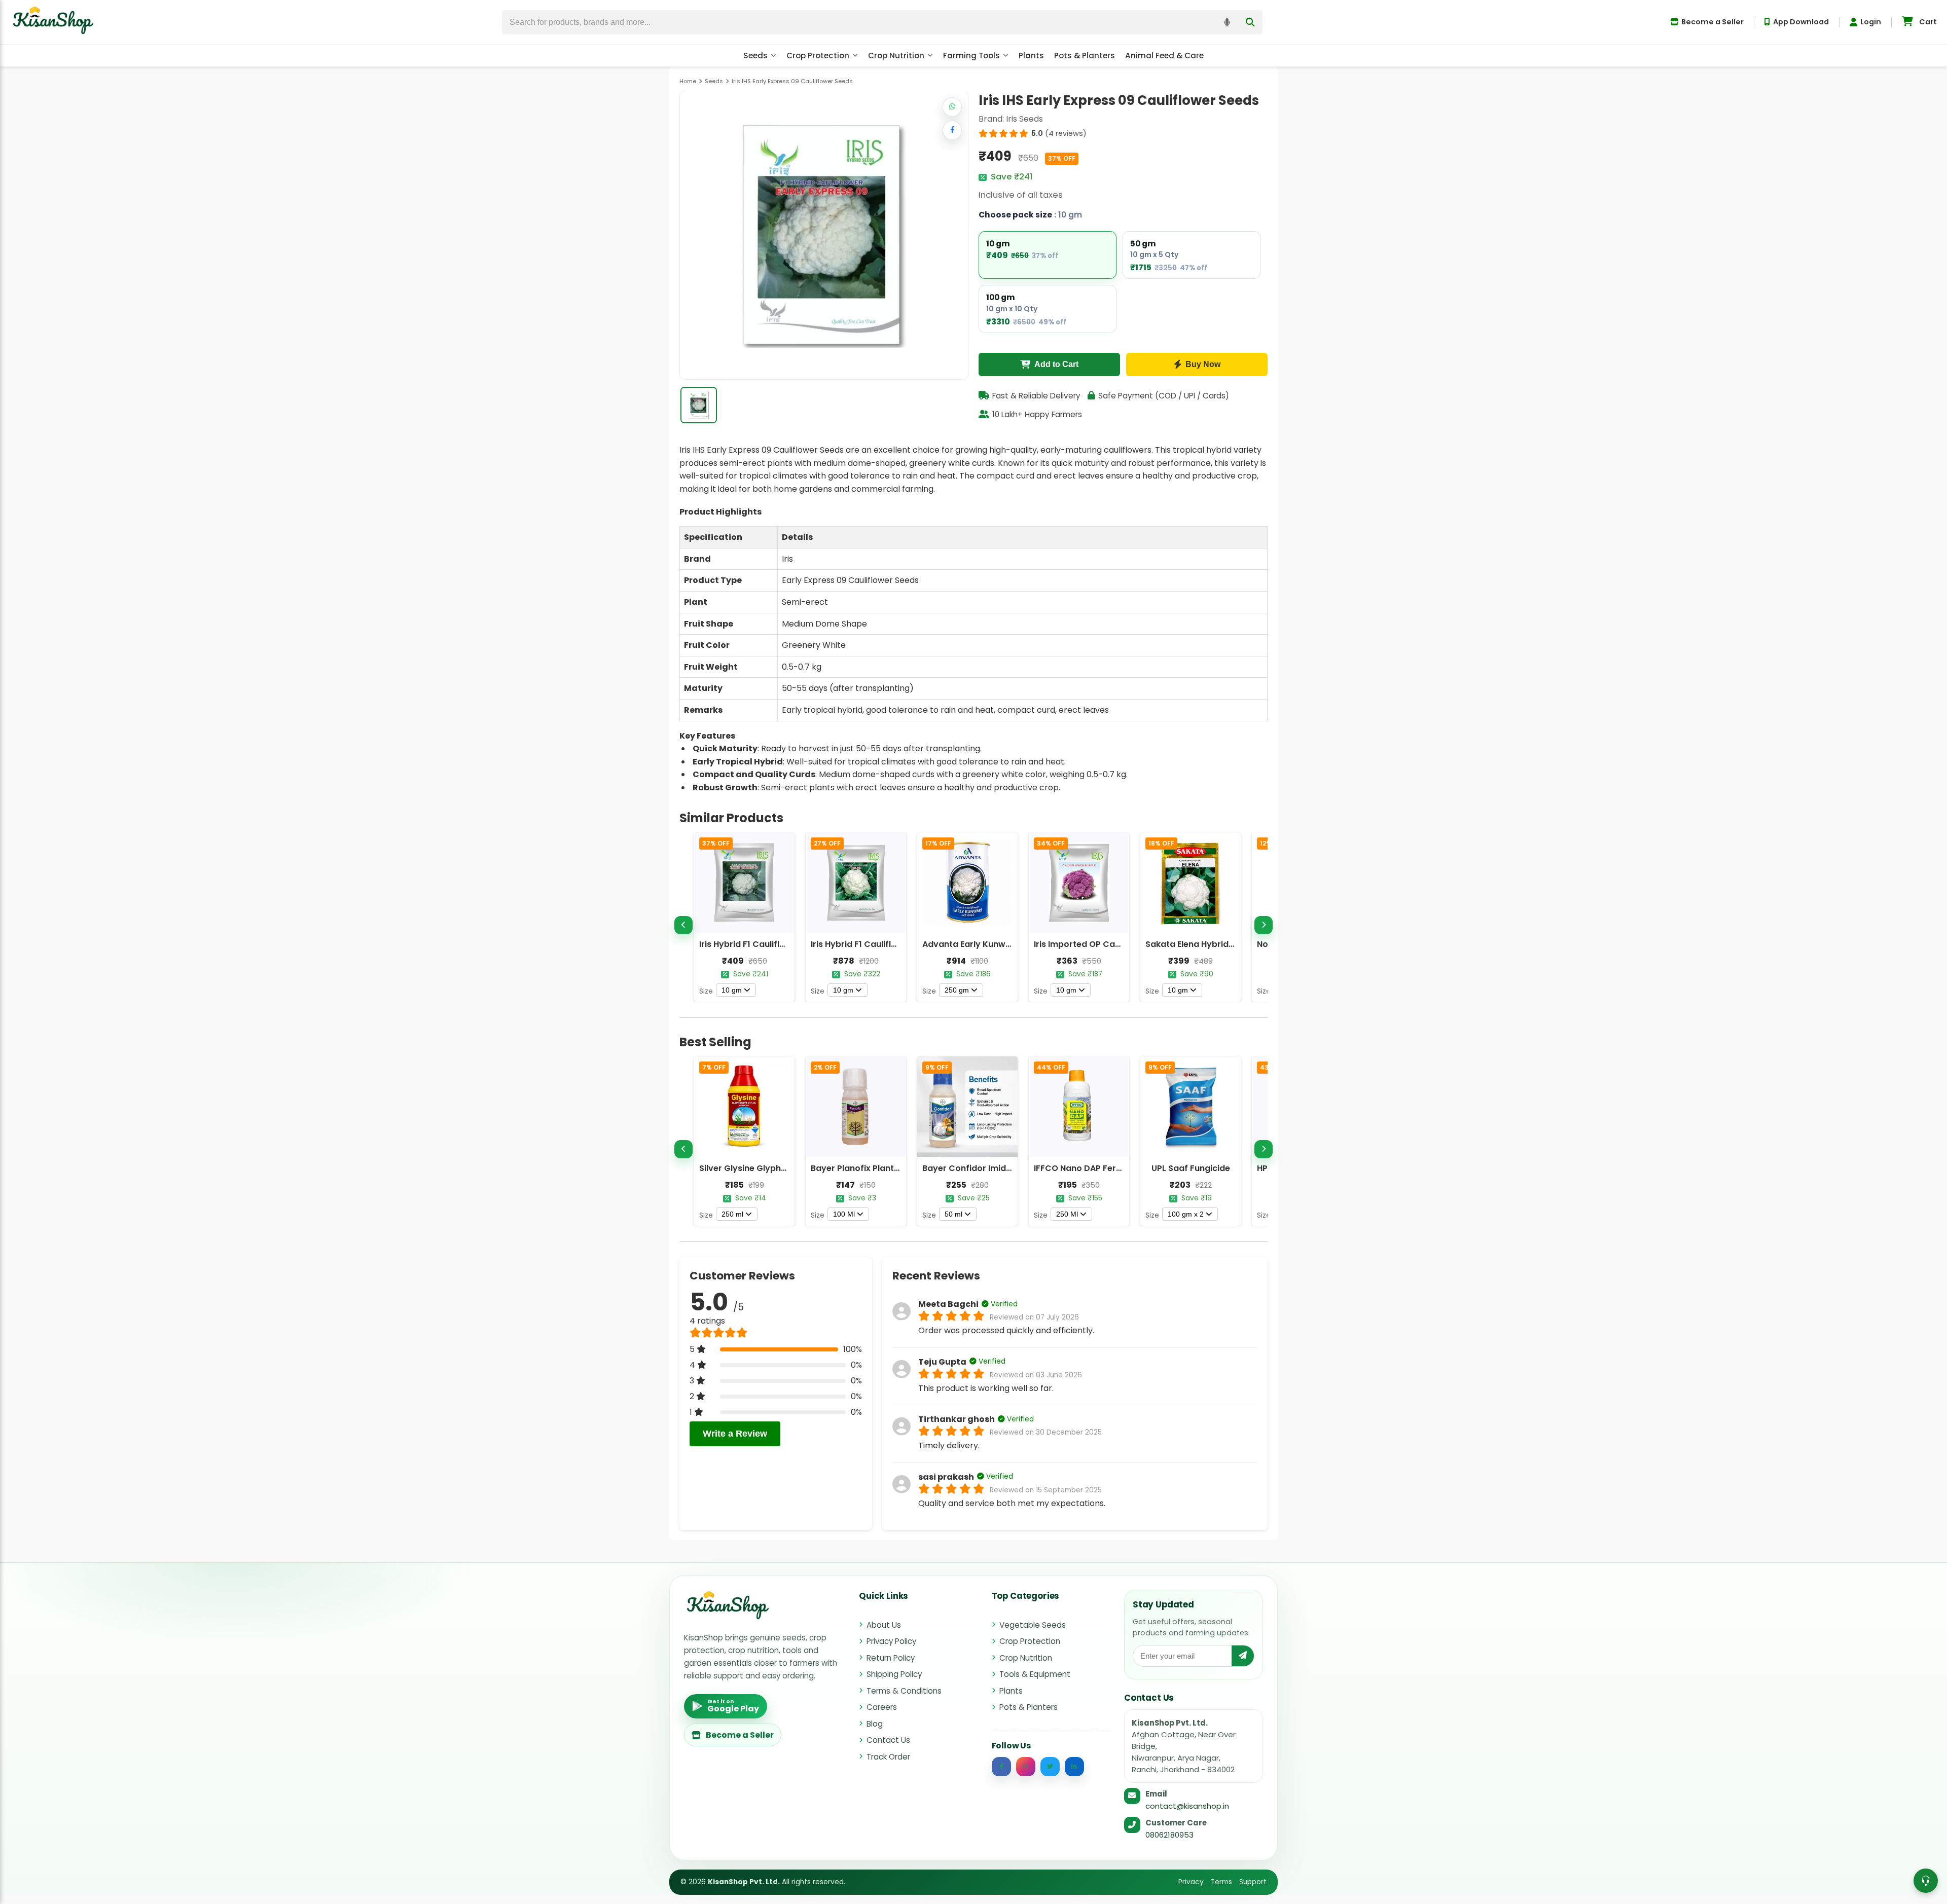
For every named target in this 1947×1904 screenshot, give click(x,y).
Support (1253, 1882)
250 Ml (1067, 1214)
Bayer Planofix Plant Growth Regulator (891, 1168)
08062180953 (1169, 1835)
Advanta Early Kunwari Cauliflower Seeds (1008, 944)
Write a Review (735, 1434)
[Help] (1926, 1881)
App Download (1801, 22)
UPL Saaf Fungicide (1191, 1168)
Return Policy (891, 1658)
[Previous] (683, 925)
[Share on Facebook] (952, 130)
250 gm (957, 990)
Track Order (888, 1757)
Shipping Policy (894, 1674)
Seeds (755, 56)
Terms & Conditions (904, 1691)
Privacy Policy (891, 1641)
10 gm (732, 990)
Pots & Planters (1085, 56)
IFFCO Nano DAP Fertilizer (1086, 1168)
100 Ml (844, 1214)
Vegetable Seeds (1033, 1625)
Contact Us (888, 1740)
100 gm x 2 (1186, 1214)
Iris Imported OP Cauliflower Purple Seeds (1120, 944)
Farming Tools (971, 56)
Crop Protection (818, 56)
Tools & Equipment (1035, 1674)
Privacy (1191, 1882)
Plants (1031, 56)
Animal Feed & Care (1164, 56)
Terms (1221, 1882)
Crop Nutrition (896, 56)
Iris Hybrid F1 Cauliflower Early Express (778, 944)
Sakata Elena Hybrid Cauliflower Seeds (1226, 944)
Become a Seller (1712, 22)
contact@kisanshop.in (1187, 1806)
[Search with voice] (1227, 22)
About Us (884, 1625)
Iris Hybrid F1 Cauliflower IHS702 (877, 944)
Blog (875, 1724)
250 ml (732, 1214)
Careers (882, 1707)
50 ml (953, 1214)
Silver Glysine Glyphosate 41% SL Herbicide (787, 1168)
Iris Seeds (1024, 119)
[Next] (1264, 925)
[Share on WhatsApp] (952, 107)
